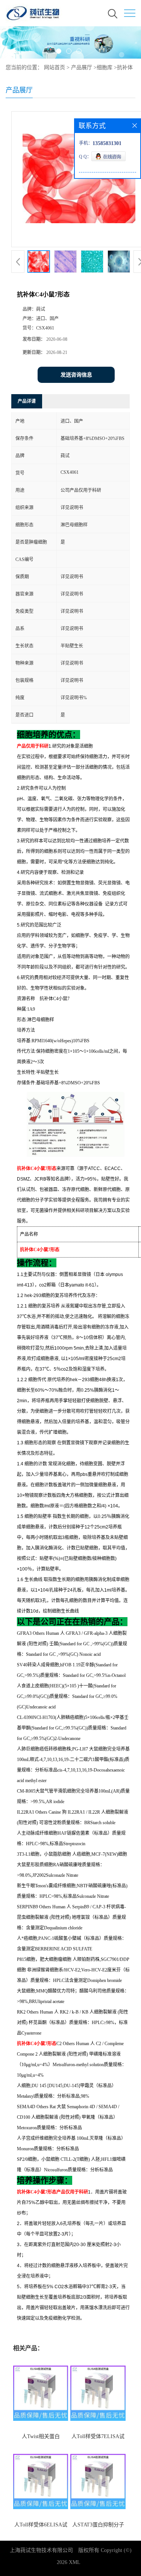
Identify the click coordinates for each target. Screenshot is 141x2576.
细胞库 (105, 67)
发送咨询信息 (76, 375)
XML (75, 2562)
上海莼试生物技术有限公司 (41, 2550)
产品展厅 (82, 67)
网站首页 (55, 67)
